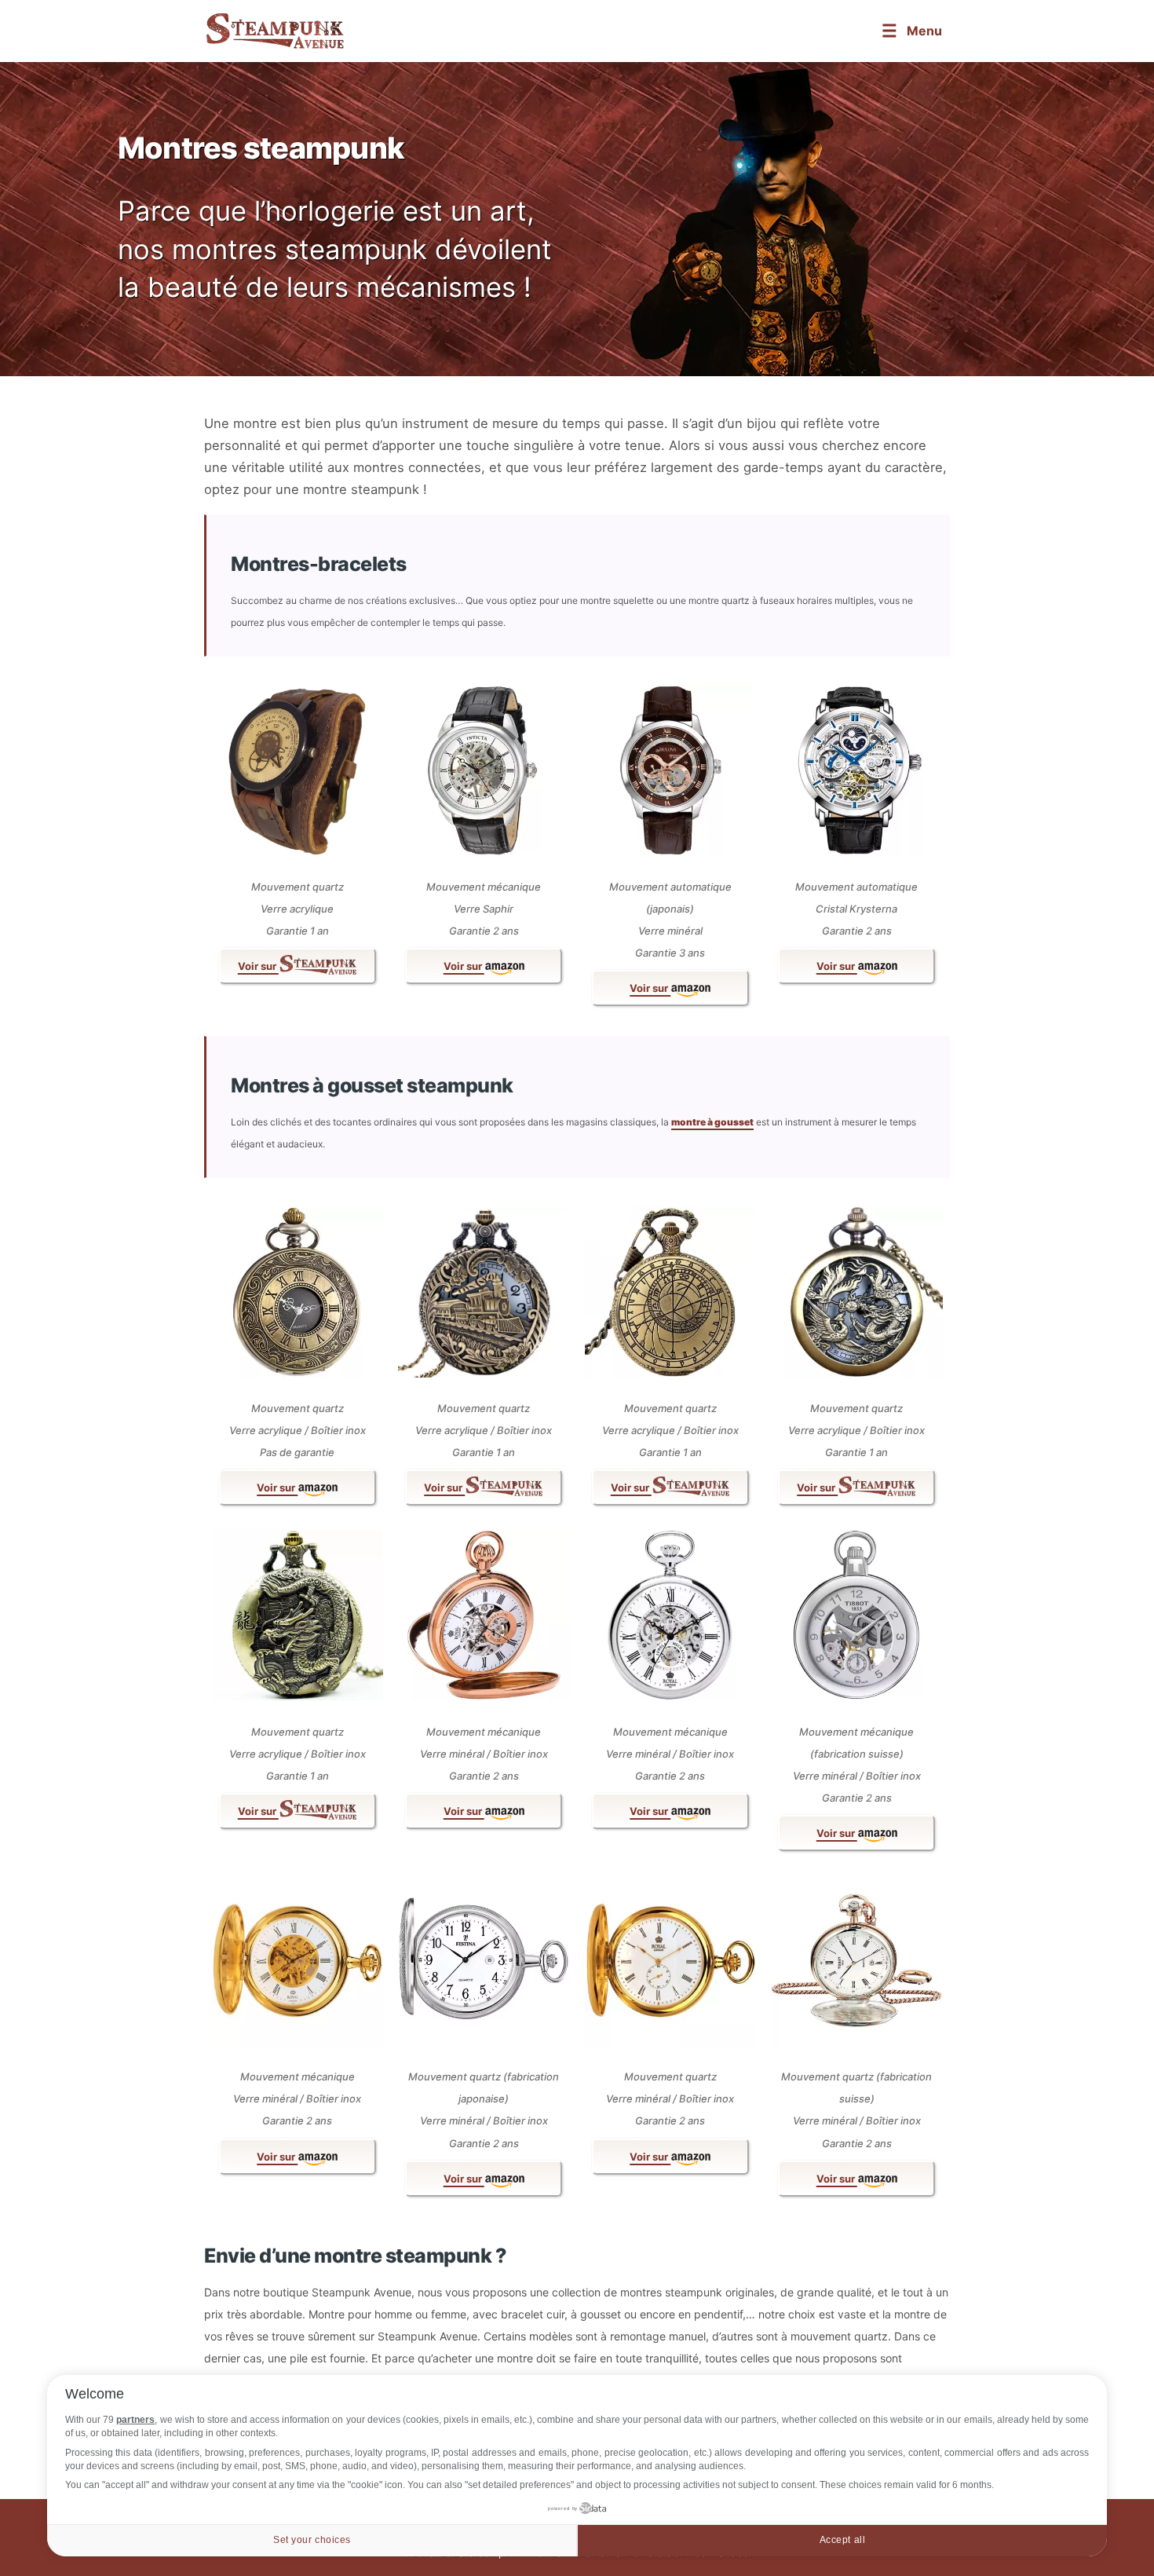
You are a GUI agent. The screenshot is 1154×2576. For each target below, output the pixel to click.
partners (135, 2420)
